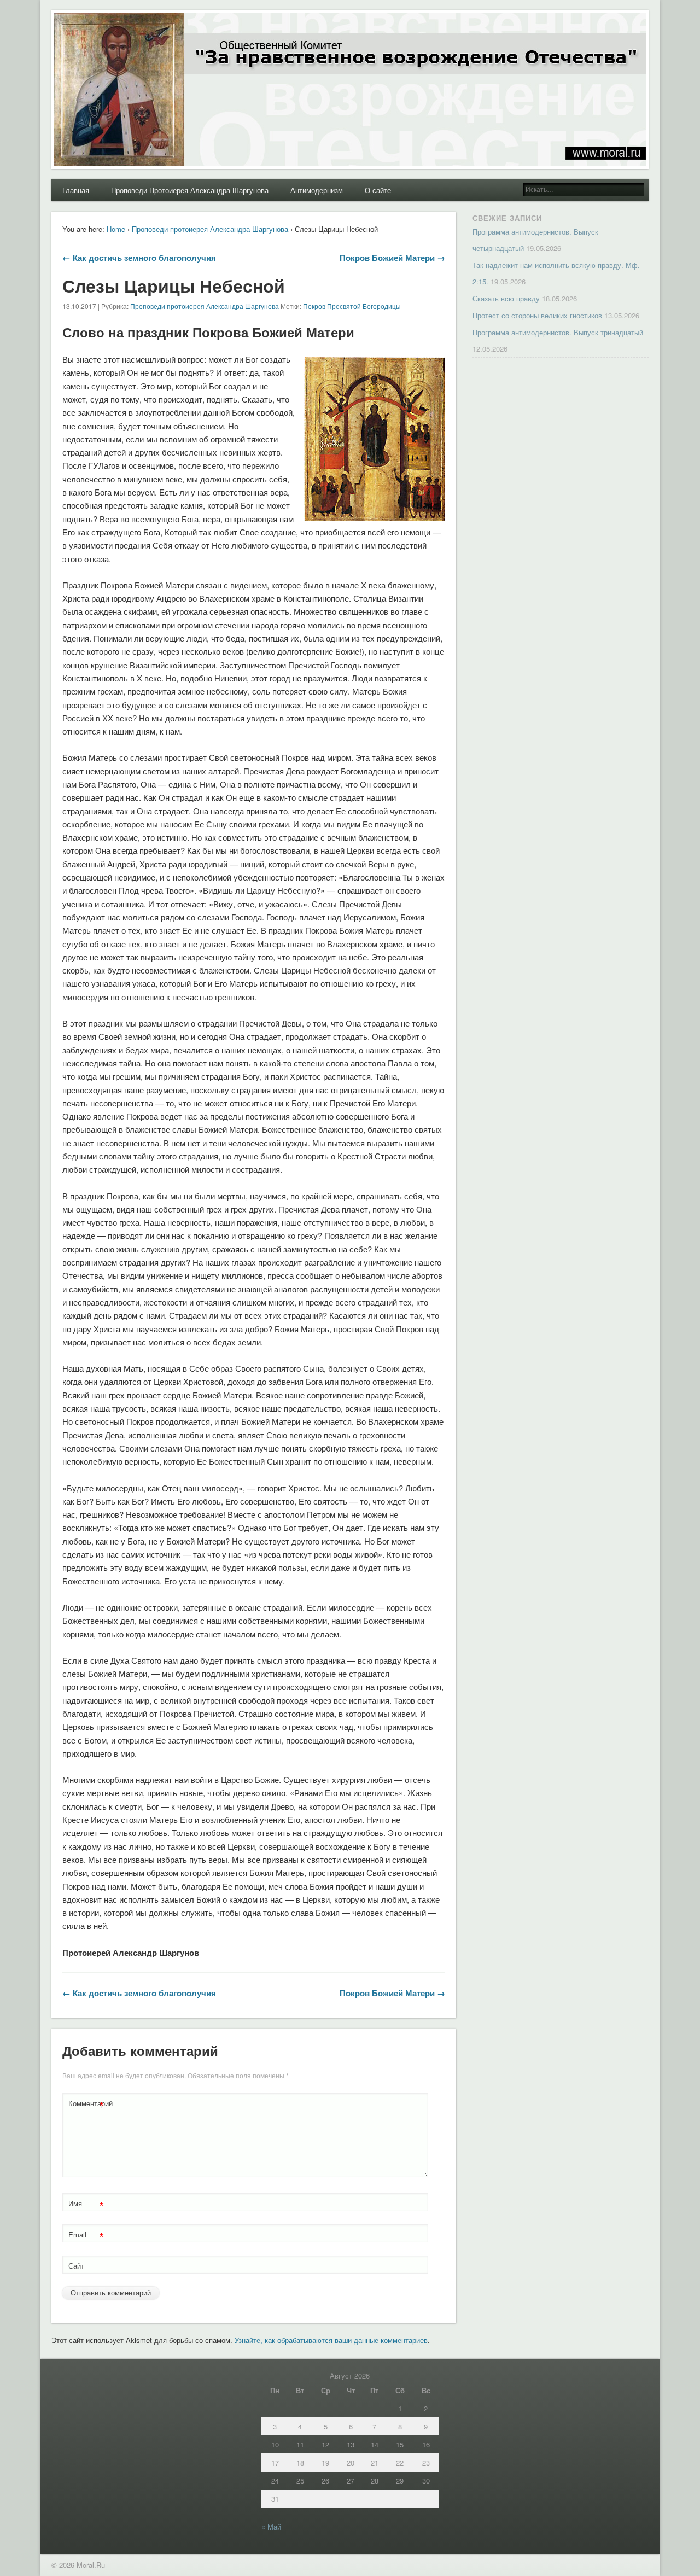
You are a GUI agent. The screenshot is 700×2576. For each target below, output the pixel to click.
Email (86, 2236)
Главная (76, 190)
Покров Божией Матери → (392, 258)
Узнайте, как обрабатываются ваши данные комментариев (331, 2340)
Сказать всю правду (506, 298)
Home (116, 229)
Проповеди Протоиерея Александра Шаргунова (190, 190)
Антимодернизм (317, 190)
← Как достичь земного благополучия (139, 258)
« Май (271, 2527)
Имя (86, 2205)
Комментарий (87, 2105)
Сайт (76, 2266)
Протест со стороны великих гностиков (537, 315)
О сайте (378, 190)
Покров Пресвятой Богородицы (352, 306)
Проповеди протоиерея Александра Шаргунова (210, 229)
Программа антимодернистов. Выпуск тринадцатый (558, 332)
